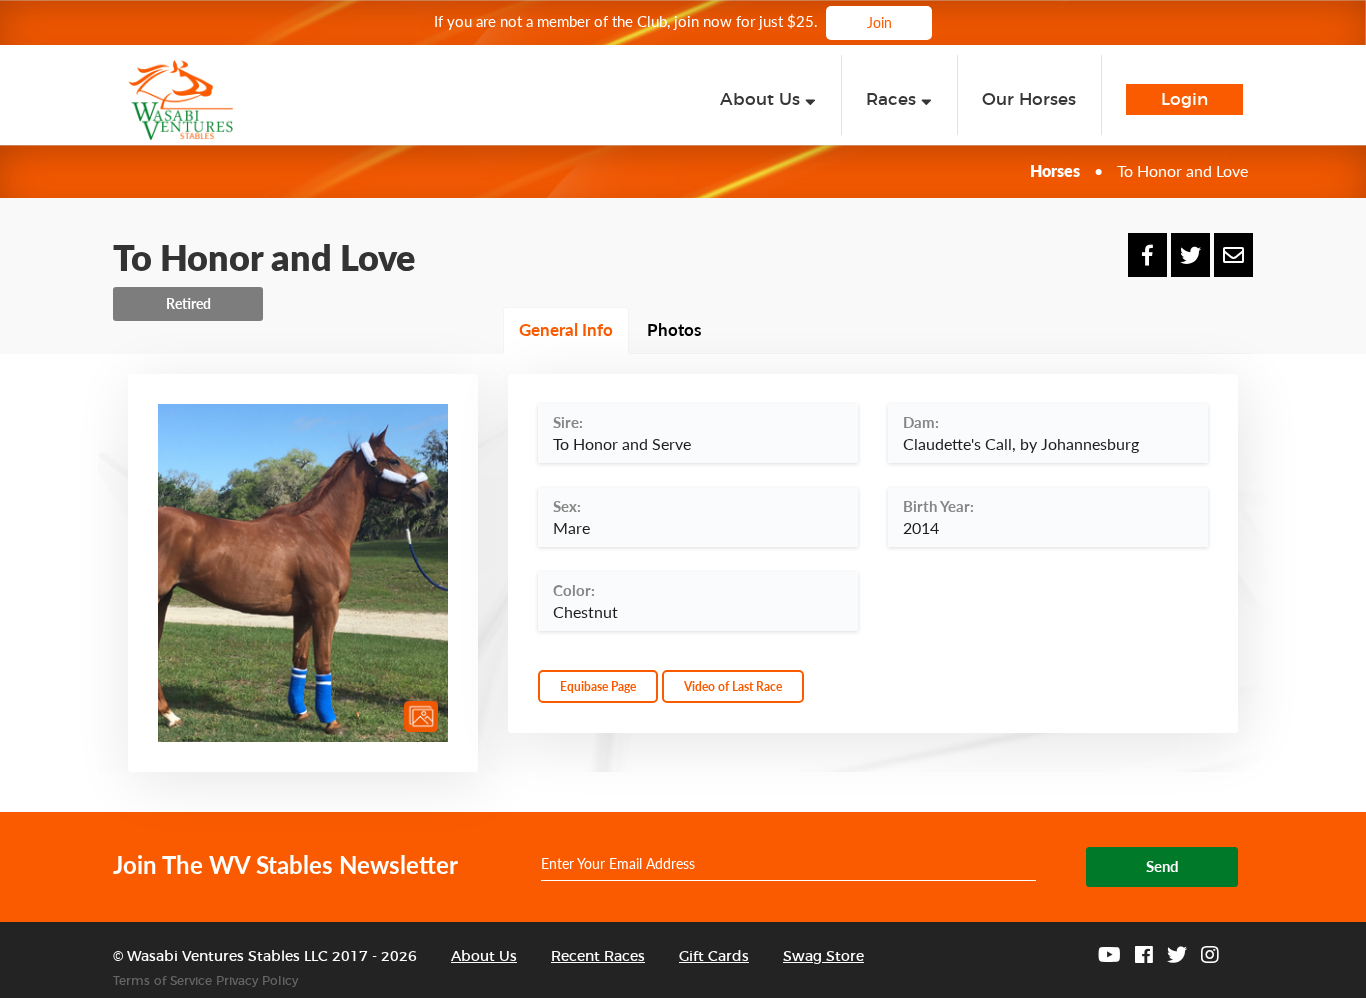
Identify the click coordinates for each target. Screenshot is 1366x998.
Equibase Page (598, 686)
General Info (566, 329)
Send (1162, 866)
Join (879, 22)
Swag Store (823, 957)
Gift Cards (714, 957)
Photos (674, 329)
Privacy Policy (257, 981)
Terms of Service (162, 981)
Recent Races (598, 957)
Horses (1055, 170)
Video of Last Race (733, 686)
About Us (484, 957)
